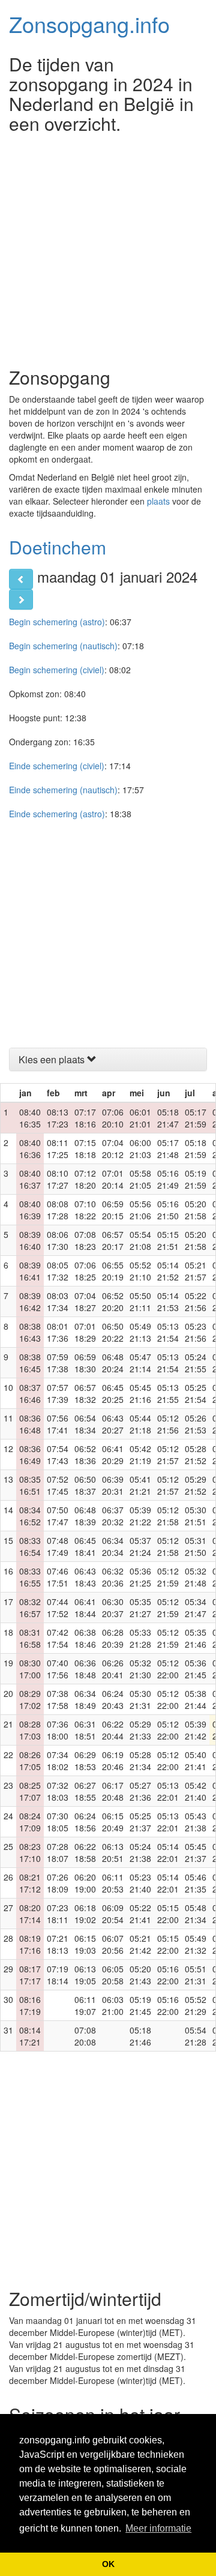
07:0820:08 (85, 2036)
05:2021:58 (196, 1210)
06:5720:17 (113, 1240)
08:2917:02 (30, 1699)
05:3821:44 (196, 1699)
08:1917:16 (30, 1944)
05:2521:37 (140, 1822)
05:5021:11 (140, 1302)
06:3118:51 (85, 1730)
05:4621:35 (196, 1883)
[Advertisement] (108, 247)
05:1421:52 (168, 1271)
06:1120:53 (113, 1883)
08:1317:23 (58, 1118)
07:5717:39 (58, 1393)
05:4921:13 (140, 1332)
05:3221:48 (196, 1577)
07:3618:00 (58, 1730)
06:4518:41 (85, 1546)
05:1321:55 (168, 1393)
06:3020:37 (113, 1608)
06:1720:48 (113, 1791)
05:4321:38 (196, 1822)
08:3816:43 (30, 1332)
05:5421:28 (196, 2036)
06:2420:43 (113, 1699)
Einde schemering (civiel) (57, 766)
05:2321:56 (196, 1332)
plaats (158, 501)
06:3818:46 (85, 1638)
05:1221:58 (168, 1516)
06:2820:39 (113, 1638)
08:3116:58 (30, 1638)
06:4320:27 (113, 1424)
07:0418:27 (85, 1302)
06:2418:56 (85, 1822)
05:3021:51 (196, 1516)
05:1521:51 (168, 1240)
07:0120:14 (113, 1179)
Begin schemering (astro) (57, 622)
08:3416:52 (30, 1516)
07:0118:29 (85, 1332)
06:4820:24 (113, 1363)
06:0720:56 (113, 1944)
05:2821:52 (196, 1455)
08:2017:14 (30, 1914)
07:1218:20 (85, 1179)
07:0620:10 (113, 1118)
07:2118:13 (58, 1944)
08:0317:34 (58, 1302)
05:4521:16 (140, 1393)
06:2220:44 (113, 1730)
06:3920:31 (113, 1485)
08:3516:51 (30, 1485)
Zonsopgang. (89, 24)
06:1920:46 (113, 1761)
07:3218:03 (58, 1791)
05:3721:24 (140, 1546)
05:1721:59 (196, 1118)
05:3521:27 (140, 1608)
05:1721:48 (168, 1148)
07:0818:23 (85, 1240)
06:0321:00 (113, 2005)
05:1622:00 (168, 1975)
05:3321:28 (140, 1638)
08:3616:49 (30, 1455)
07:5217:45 (58, 1485)
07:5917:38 (58, 1363)
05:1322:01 (168, 1791)
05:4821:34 (196, 1914)
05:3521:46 (196, 1638)
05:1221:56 (168, 1424)
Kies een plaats (53, 1059)
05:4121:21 (140, 1485)
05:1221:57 (168, 1455)
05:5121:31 (196, 1975)
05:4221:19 (140, 1455)
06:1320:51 (113, 1852)
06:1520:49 (113, 1822)
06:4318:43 (85, 1577)
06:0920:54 (113, 1914)
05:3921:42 (196, 1730)
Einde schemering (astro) (57, 814)
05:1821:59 (196, 1148)
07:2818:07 (58, 1852)
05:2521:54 (196, 1393)
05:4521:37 (196, 1852)
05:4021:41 (196, 1761)
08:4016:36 (30, 1148)
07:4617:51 (58, 1577)
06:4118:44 (85, 1608)
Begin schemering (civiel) (57, 670)
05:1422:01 (168, 1852)
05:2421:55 (196, 1363)
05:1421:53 (168, 1302)
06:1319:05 (85, 1975)
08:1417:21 (30, 2036)
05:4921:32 (196, 1944)
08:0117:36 (58, 1332)
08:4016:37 (30, 1179)
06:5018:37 (85, 1485)
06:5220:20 (113, 1302)
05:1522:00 (168, 1914)
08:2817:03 (30, 1730)
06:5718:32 (85, 1393)
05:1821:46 (140, 2036)
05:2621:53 (196, 1424)
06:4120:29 (113, 1455)
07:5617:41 (58, 1424)
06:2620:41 (113, 1669)
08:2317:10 (30, 1852)
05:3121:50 (196, 1546)
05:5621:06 (140, 1210)
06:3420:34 (113, 1546)
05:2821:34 (140, 1761)
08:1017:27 (58, 1179)
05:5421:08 (140, 1240)
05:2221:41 (140, 1914)
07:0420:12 (113, 1148)
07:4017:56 (58, 1669)
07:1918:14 (58, 1975)
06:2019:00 (85, 1883)
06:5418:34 (85, 1424)
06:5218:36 (85, 1455)
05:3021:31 (140, 1699)
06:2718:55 (85, 1791)
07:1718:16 (85, 1118)
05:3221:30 (140, 1669)
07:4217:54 (58, 1638)
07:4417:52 (58, 1608)
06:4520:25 (113, 1393)
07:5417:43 (58, 1455)
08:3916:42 (30, 1302)
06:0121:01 (140, 1118)
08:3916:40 (30, 1240)
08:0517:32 (58, 1271)
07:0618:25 (85, 1271)
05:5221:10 (140, 1271)
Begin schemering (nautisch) (63, 646)
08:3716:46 (30, 1393)
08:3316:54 (30, 1546)
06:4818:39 (85, 1516)
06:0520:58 (113, 1975)
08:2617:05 (30, 1761)
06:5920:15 (113, 1210)
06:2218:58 (85, 1852)
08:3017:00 (30, 1669)
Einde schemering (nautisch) (63, 790)
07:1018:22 (85, 1210)
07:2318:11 (58, 1914)
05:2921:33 (140, 1730)
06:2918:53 (85, 1761)
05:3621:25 (140, 1577)
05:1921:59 (196, 1179)
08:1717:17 (30, 1975)
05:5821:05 (140, 1179)
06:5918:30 (85, 1363)
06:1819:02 (85, 1914)
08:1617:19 (30, 2005)
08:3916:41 (30, 1271)
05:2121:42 (140, 1944)
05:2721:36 (140, 1791)
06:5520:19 (113, 1271)
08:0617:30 (58, 1240)
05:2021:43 (140, 1975)
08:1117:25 (58, 1148)
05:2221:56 (196, 1302)
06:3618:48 (85, 1669)
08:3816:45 (30, 1363)
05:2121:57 (196, 1271)
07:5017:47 (58, 1516)
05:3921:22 (140, 1516)
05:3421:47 (196, 1608)
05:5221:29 (196, 2005)
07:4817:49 (58, 1546)
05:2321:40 (140, 1883)
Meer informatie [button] (158, 2528)
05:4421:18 (140, 1424)
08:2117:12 (30, 1883)
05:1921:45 (140, 2005)
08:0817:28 (58, 1210)
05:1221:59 (168, 1577)
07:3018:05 (58, 1822)
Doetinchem (58, 547)
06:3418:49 (85, 1699)
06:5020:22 (113, 1332)
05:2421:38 (140, 1852)
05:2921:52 (196, 1485)
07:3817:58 (58, 1699)
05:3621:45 (196, 1669)
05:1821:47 (168, 1118)
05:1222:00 (168, 1669)
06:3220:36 (113, 1577)
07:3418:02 (58, 1761)
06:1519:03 (85, 1944)
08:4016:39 (30, 1210)
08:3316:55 (30, 1577)
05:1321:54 (168, 1332)
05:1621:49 (168, 1179)
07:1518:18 (85, 1148)
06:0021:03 (140, 1148)
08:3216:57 (30, 1608)
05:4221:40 (196, 1791)
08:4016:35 (30, 1118)
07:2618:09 (58, 1883)
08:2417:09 (30, 1822)
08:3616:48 (30, 1424)
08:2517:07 (30, 1791)
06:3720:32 (113, 1516)
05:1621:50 (168, 1210)
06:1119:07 (85, 2005)
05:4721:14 (140, 1363)
